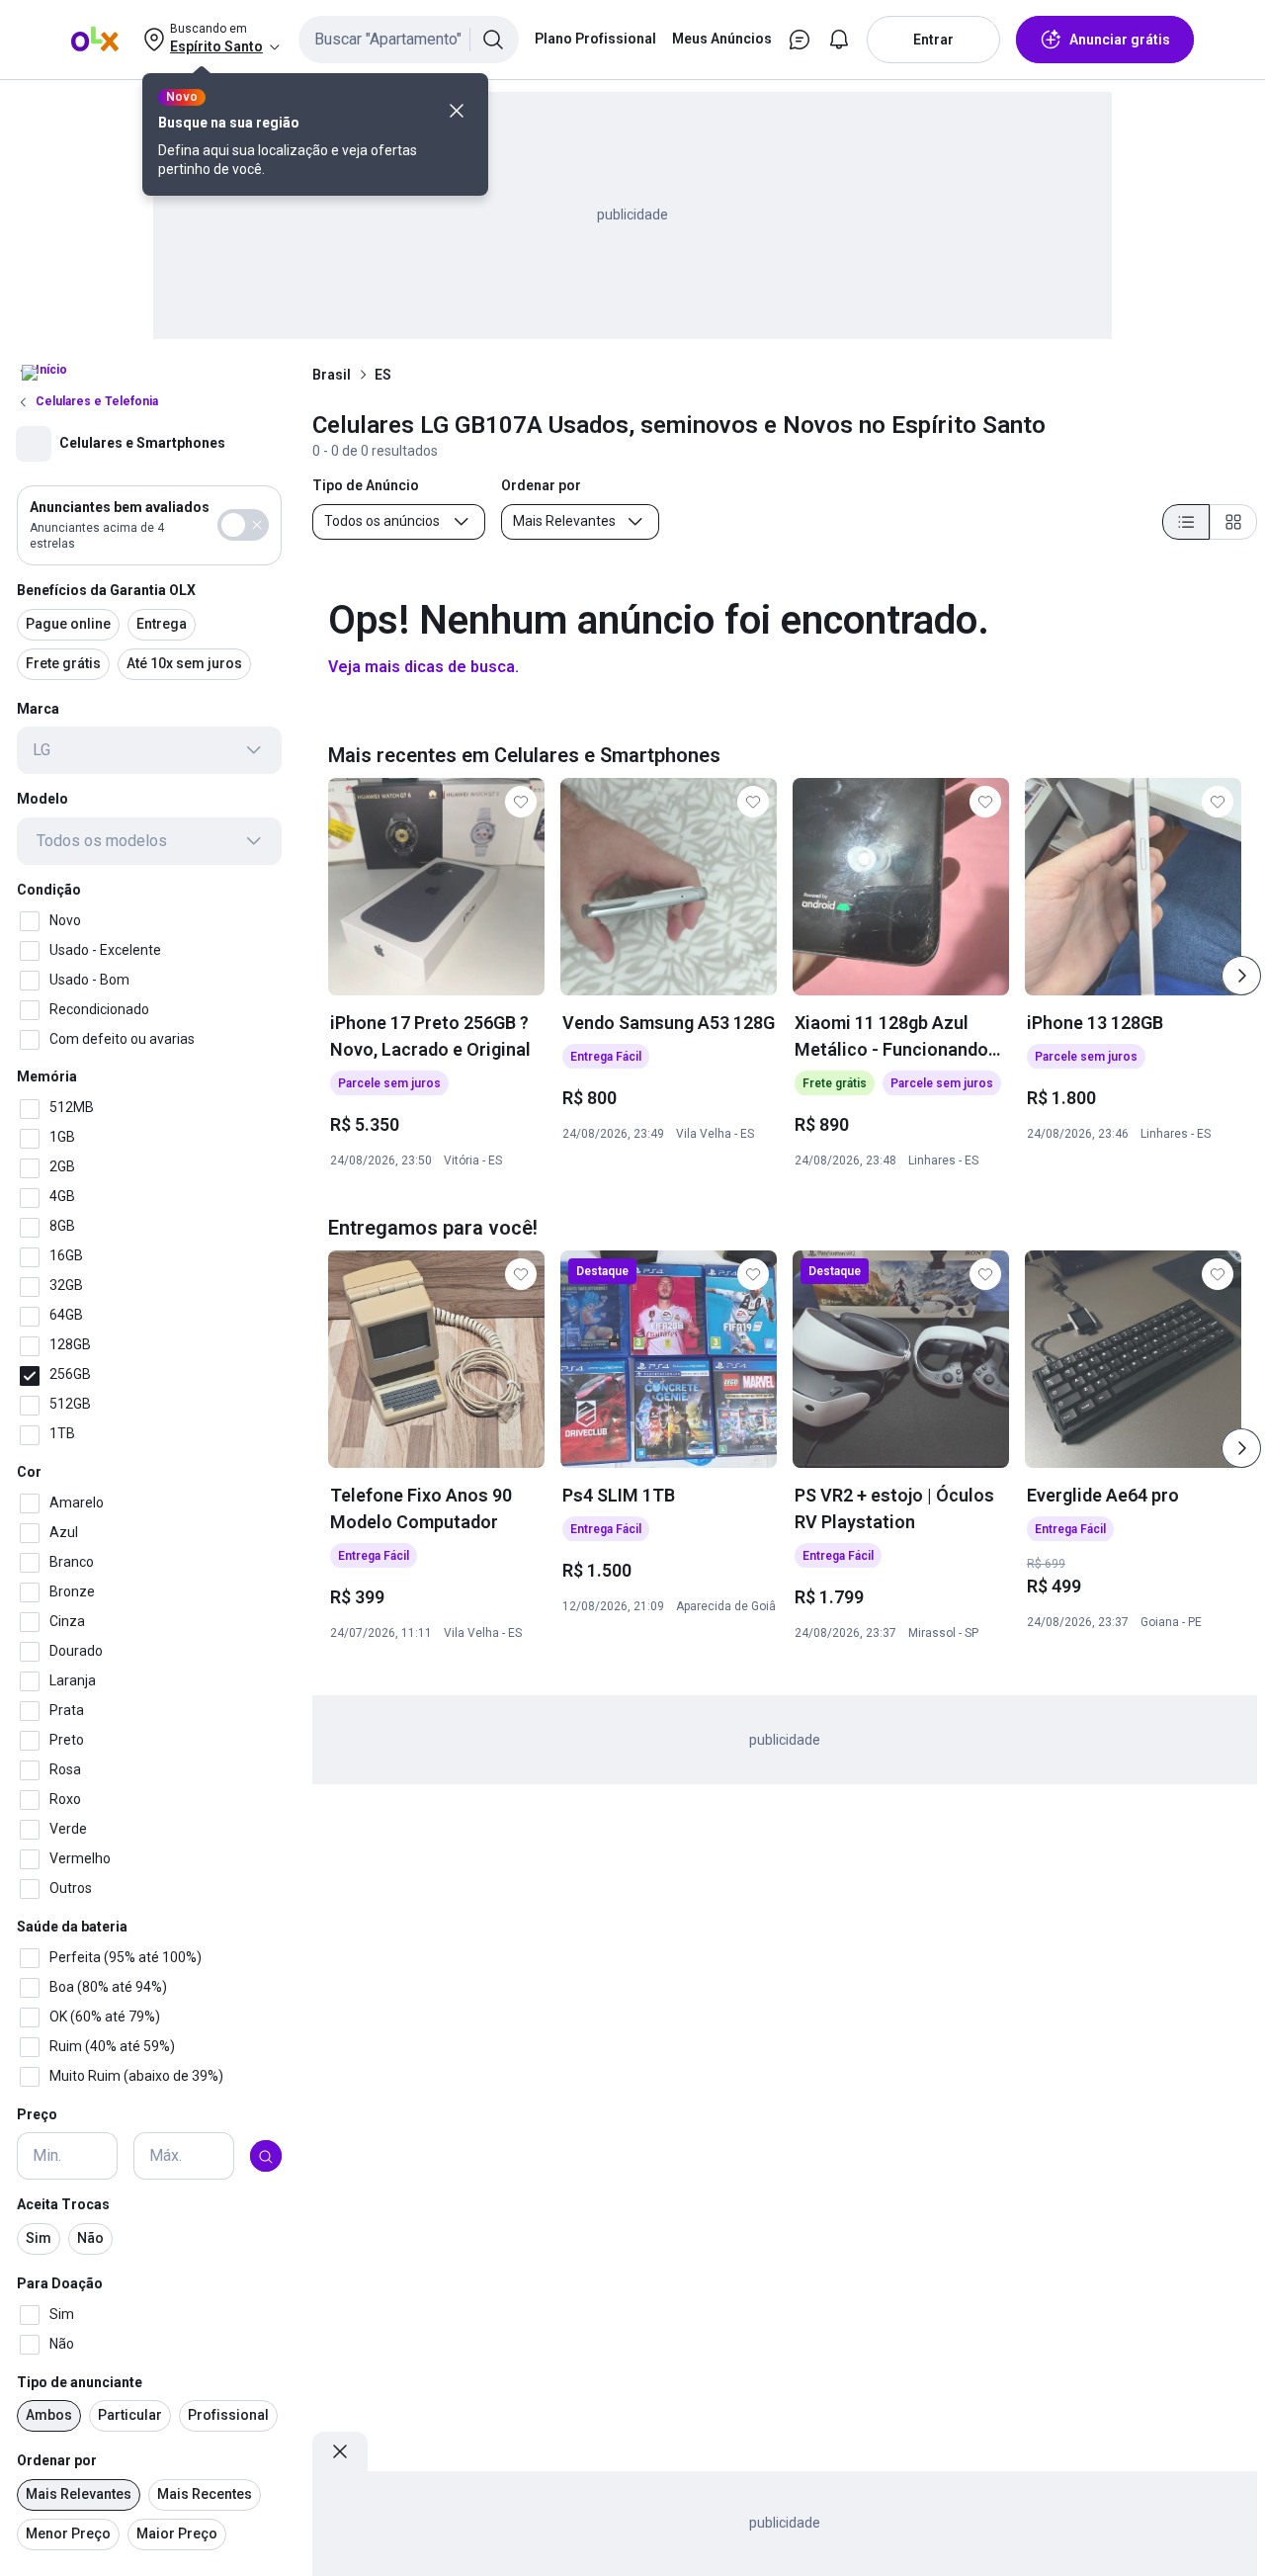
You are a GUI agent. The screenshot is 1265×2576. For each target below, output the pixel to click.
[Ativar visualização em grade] (1233, 522)
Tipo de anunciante (80, 2382)
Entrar (933, 40)
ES (383, 375)
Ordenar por (57, 2461)
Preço (37, 2114)
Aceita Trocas (63, 2205)
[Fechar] (457, 111)
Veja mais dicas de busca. (423, 667)
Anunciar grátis (1120, 40)
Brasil (332, 375)
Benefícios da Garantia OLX (106, 590)
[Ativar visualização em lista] (1186, 522)
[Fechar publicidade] (340, 2451)
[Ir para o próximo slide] (1241, 976)
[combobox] (409, 40)
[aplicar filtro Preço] (266, 2157)
